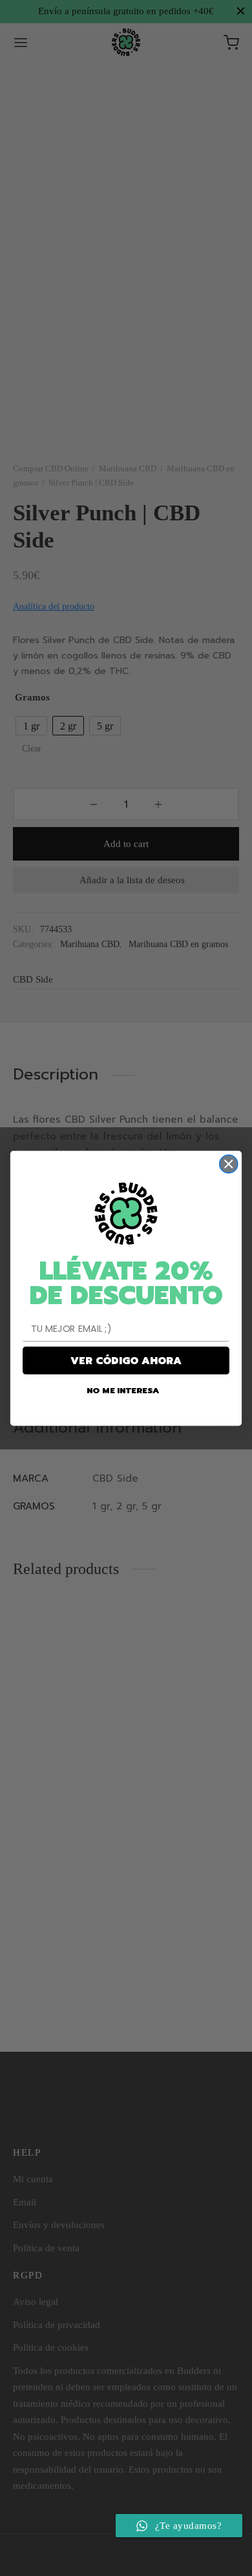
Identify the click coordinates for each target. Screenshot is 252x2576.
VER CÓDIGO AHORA (126, 1360)
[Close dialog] (229, 1163)
